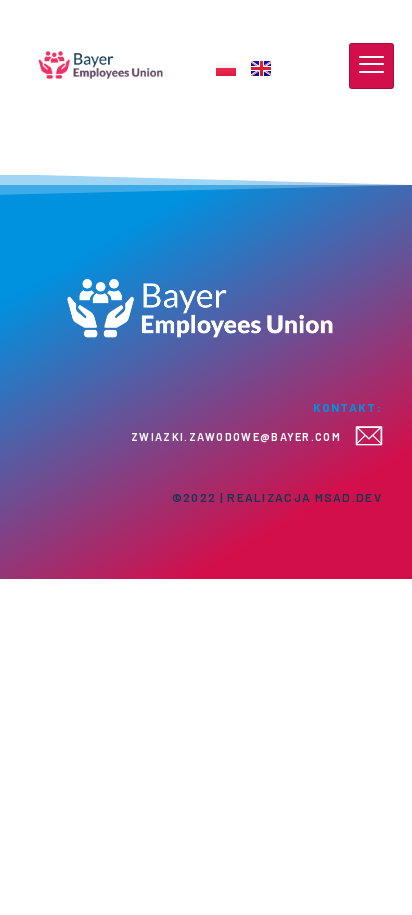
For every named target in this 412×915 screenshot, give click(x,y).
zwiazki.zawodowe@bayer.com (236, 436)
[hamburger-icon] (371, 66)
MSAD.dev (348, 497)
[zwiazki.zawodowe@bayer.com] (369, 436)
